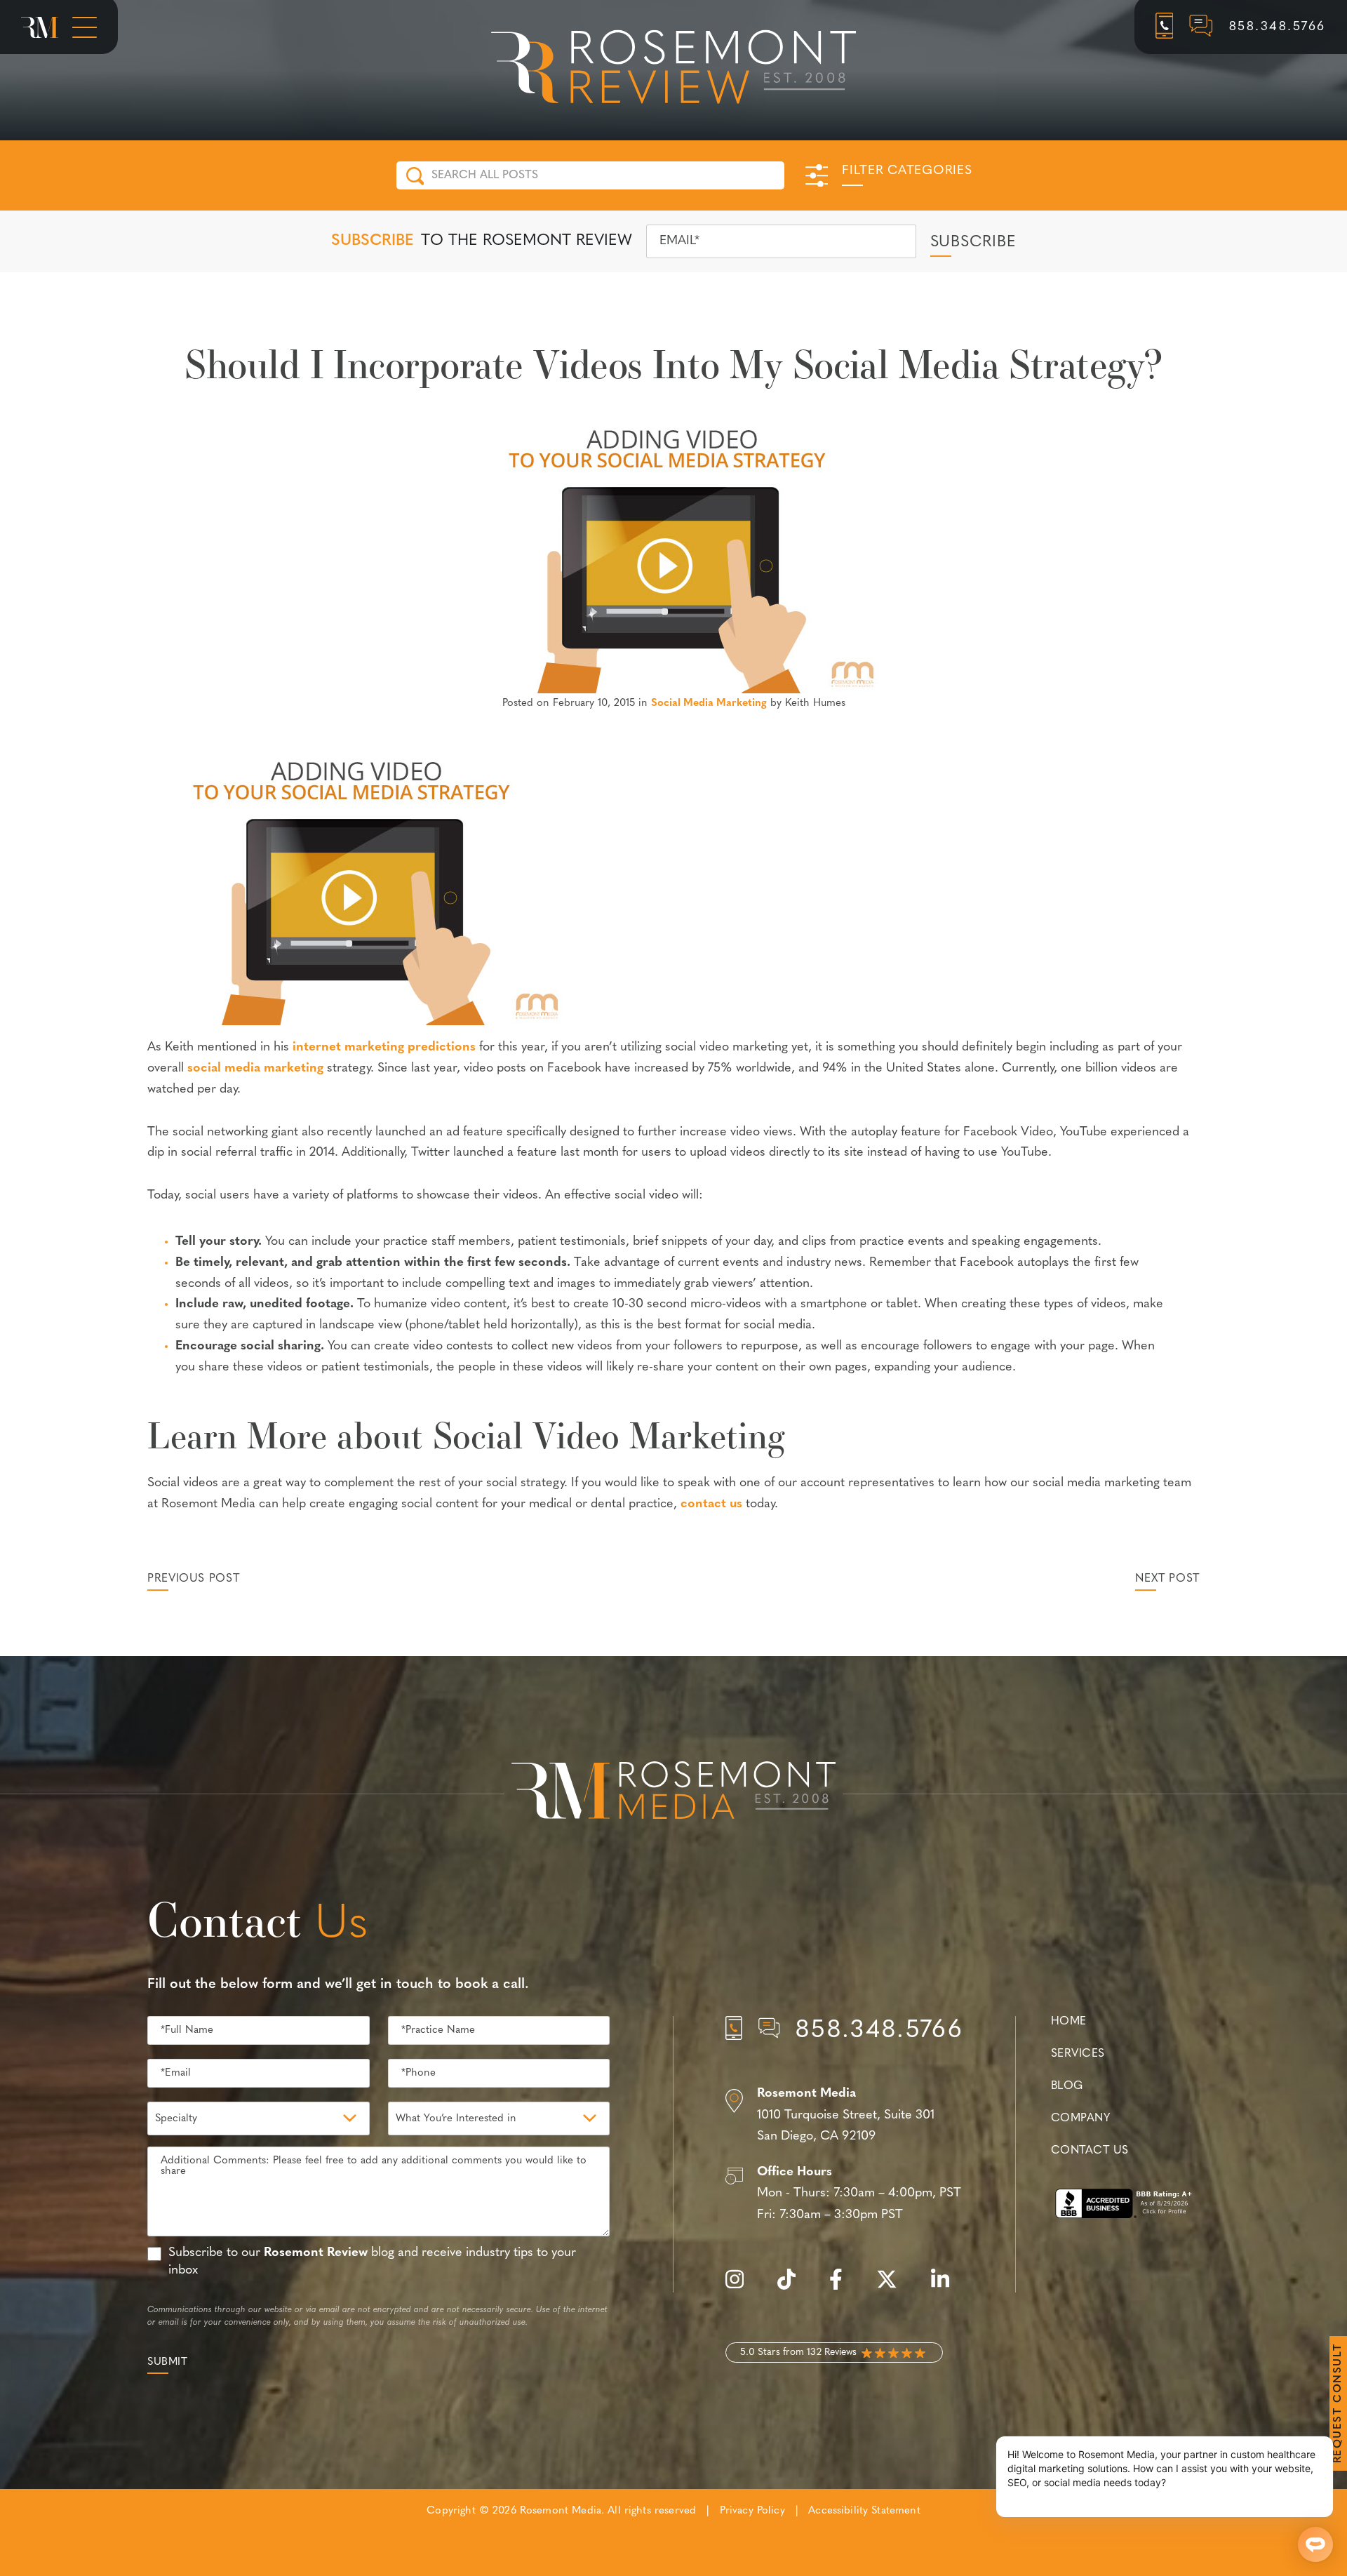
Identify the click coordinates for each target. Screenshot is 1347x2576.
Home (1069, 2022)
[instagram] (742, 2287)
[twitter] (894, 2287)
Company (1080, 2118)
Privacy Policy (752, 2511)
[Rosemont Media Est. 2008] (673, 1793)
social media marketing (255, 1069)
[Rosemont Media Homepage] (40, 27)
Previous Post (193, 1579)
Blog (1067, 2086)
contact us (711, 1504)
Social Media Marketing (709, 703)
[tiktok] (793, 2287)
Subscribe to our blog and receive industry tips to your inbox (372, 2262)
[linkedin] (947, 2287)
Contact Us (1090, 2151)
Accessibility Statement (864, 2511)
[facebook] (843, 2287)
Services (1078, 2054)
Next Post (1167, 1579)
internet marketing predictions (384, 1048)
